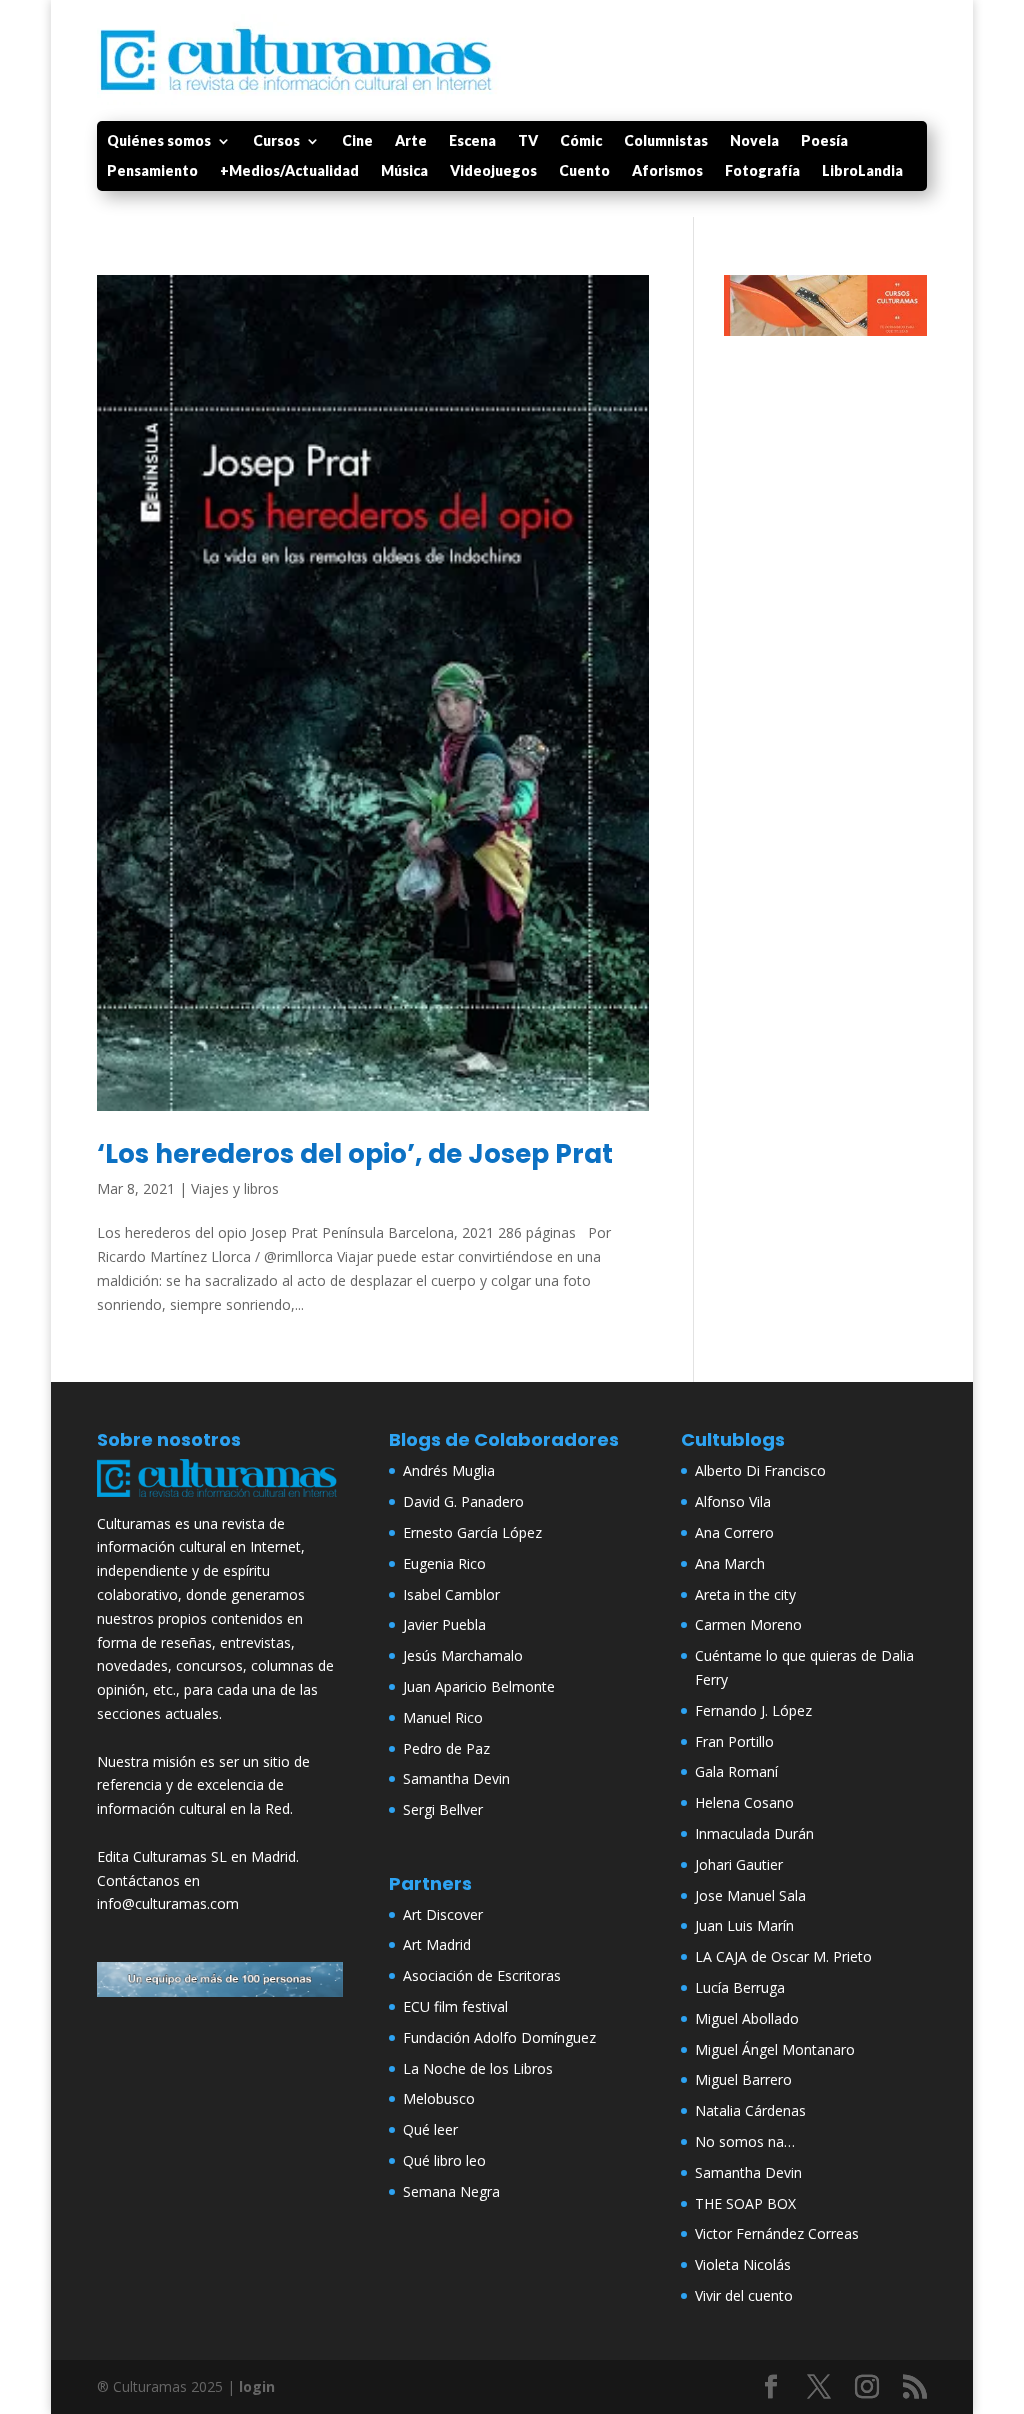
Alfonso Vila (733, 1501)
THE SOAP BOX (745, 2203)
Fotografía (762, 171)
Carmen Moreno (748, 1624)
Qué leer (430, 2129)
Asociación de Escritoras (482, 1975)
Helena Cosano (744, 1802)
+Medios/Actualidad (289, 171)
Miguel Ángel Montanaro (775, 2049)
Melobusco (439, 2098)
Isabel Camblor (451, 1594)
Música (404, 171)
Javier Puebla (444, 1624)
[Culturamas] (220, 1499)
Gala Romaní (736, 1771)
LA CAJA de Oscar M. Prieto (783, 1956)
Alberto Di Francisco (760, 1470)
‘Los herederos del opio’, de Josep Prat (355, 1154)
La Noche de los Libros (478, 2068)
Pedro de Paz (446, 1748)
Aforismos (667, 171)
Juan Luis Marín (744, 1925)
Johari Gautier (739, 1864)
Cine (357, 141)
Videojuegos (493, 171)
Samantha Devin (456, 1778)
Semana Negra (451, 2191)
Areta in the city (745, 1594)
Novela (754, 141)
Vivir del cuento (744, 2295)
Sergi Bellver (443, 1809)
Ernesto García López (472, 1532)
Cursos (276, 141)
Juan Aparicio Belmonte (479, 1686)
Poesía (824, 141)
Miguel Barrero (743, 2079)
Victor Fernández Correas (777, 2233)
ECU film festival (455, 2006)
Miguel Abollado (747, 2018)
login (257, 2386)
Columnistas (666, 141)
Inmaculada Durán (754, 1833)
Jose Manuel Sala (750, 1895)
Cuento (584, 171)
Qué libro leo (444, 2160)
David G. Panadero (463, 1501)
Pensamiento (152, 171)
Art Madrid (437, 1944)
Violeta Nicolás (743, 2264)
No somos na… (745, 2141)
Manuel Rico (443, 1717)
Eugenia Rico (444, 1563)
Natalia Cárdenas (750, 2110)
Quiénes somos (159, 141)
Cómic (581, 141)
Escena (472, 141)
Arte (411, 141)
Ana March (730, 1563)
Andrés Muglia (449, 1470)
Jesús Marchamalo (463, 1655)
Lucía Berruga (740, 1987)
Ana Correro (734, 1532)
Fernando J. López (753, 1710)
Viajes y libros (235, 1188)
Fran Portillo (734, 1741)
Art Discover (443, 1914)
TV (528, 141)
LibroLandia (862, 171)
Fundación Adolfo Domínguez (499, 2037)
